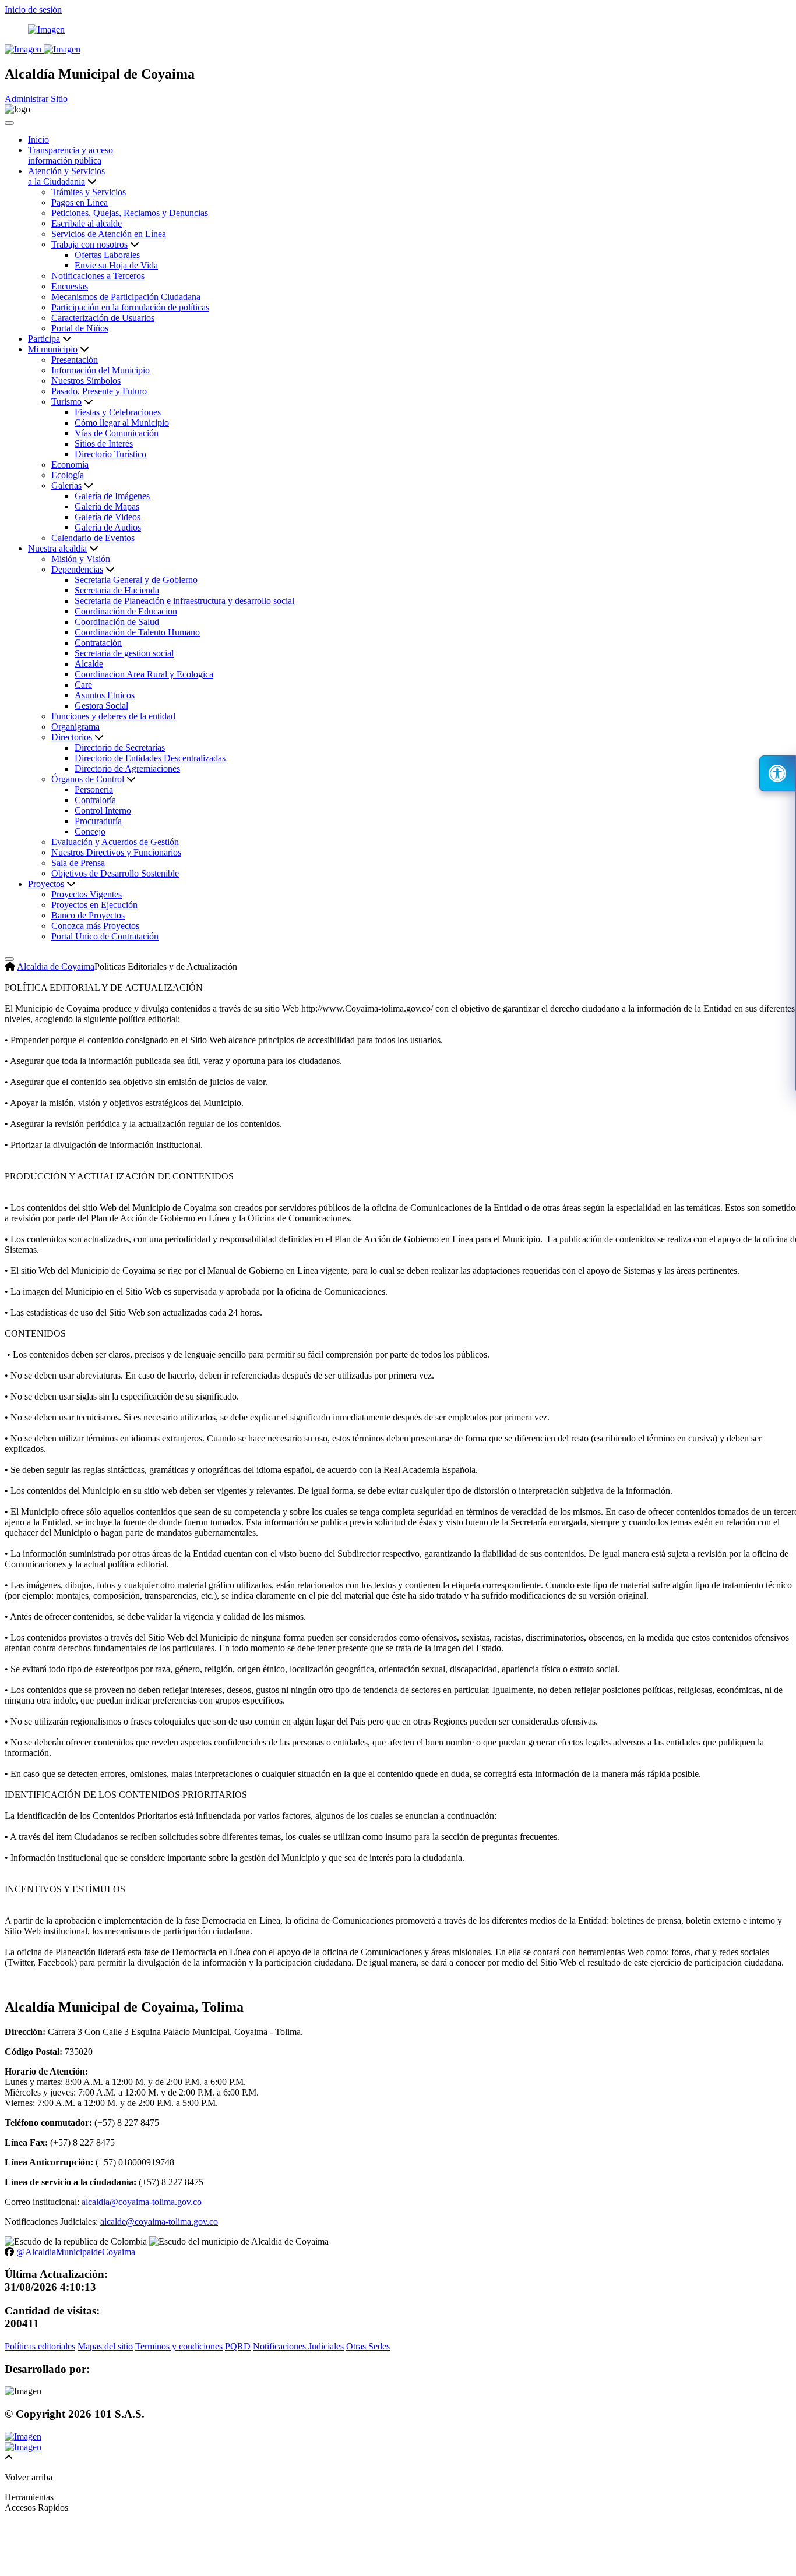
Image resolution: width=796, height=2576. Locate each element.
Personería (94, 789)
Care (83, 685)
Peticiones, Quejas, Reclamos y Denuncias (130, 213)
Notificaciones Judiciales (298, 2346)
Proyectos (46, 884)
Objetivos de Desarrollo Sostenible (115, 873)
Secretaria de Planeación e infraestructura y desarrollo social (184, 601)
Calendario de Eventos (93, 538)
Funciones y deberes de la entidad (113, 716)
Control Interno (103, 810)
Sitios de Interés (104, 444)
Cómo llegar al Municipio (122, 423)
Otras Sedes (368, 2346)
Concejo (90, 831)
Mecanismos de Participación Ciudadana (126, 297)
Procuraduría (98, 821)
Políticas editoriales (40, 2346)
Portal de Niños (80, 328)
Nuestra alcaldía (57, 548)
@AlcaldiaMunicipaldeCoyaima (76, 2252)
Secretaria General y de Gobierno (136, 580)
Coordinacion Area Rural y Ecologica (144, 674)
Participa (44, 339)
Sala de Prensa (78, 863)
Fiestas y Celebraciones (118, 412)
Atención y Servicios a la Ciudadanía (66, 176)
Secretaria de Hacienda (117, 590)
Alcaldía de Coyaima (56, 967)
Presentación (75, 360)
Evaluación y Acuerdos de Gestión (115, 842)
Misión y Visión (81, 559)
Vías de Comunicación (117, 433)
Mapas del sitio (105, 2346)
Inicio (38, 139)
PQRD (238, 2346)
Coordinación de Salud (117, 622)
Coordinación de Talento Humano (137, 632)
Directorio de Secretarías (120, 748)
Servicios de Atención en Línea (109, 234)
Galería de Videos (108, 517)
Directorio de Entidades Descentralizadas (150, 758)
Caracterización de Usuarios (103, 318)
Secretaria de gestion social (124, 653)
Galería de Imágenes (112, 496)
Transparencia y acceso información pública (71, 155)
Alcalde (89, 664)
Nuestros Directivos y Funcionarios (116, 852)
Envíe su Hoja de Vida (116, 265)
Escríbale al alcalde (87, 223)
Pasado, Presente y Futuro (99, 391)
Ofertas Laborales (107, 255)
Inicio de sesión (33, 10)
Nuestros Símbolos (86, 381)
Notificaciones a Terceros (98, 276)
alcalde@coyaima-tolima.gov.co (159, 2222)
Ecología (68, 475)
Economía (70, 464)
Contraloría (95, 800)
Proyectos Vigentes (87, 894)
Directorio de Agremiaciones (127, 768)
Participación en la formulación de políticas (130, 307)
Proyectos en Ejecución (94, 905)
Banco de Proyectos (88, 915)
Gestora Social (101, 706)
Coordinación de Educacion (126, 611)
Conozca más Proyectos (95, 926)
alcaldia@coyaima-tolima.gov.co (142, 2202)
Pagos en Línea (80, 202)
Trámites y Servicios (89, 192)
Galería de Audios (108, 527)
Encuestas (70, 286)
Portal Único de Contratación (105, 936)
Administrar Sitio (36, 99)
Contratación (98, 643)
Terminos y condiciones (179, 2346)
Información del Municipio (101, 370)
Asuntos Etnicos (105, 695)
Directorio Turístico (110, 454)
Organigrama (75, 727)
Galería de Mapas (107, 506)
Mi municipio (53, 349)
